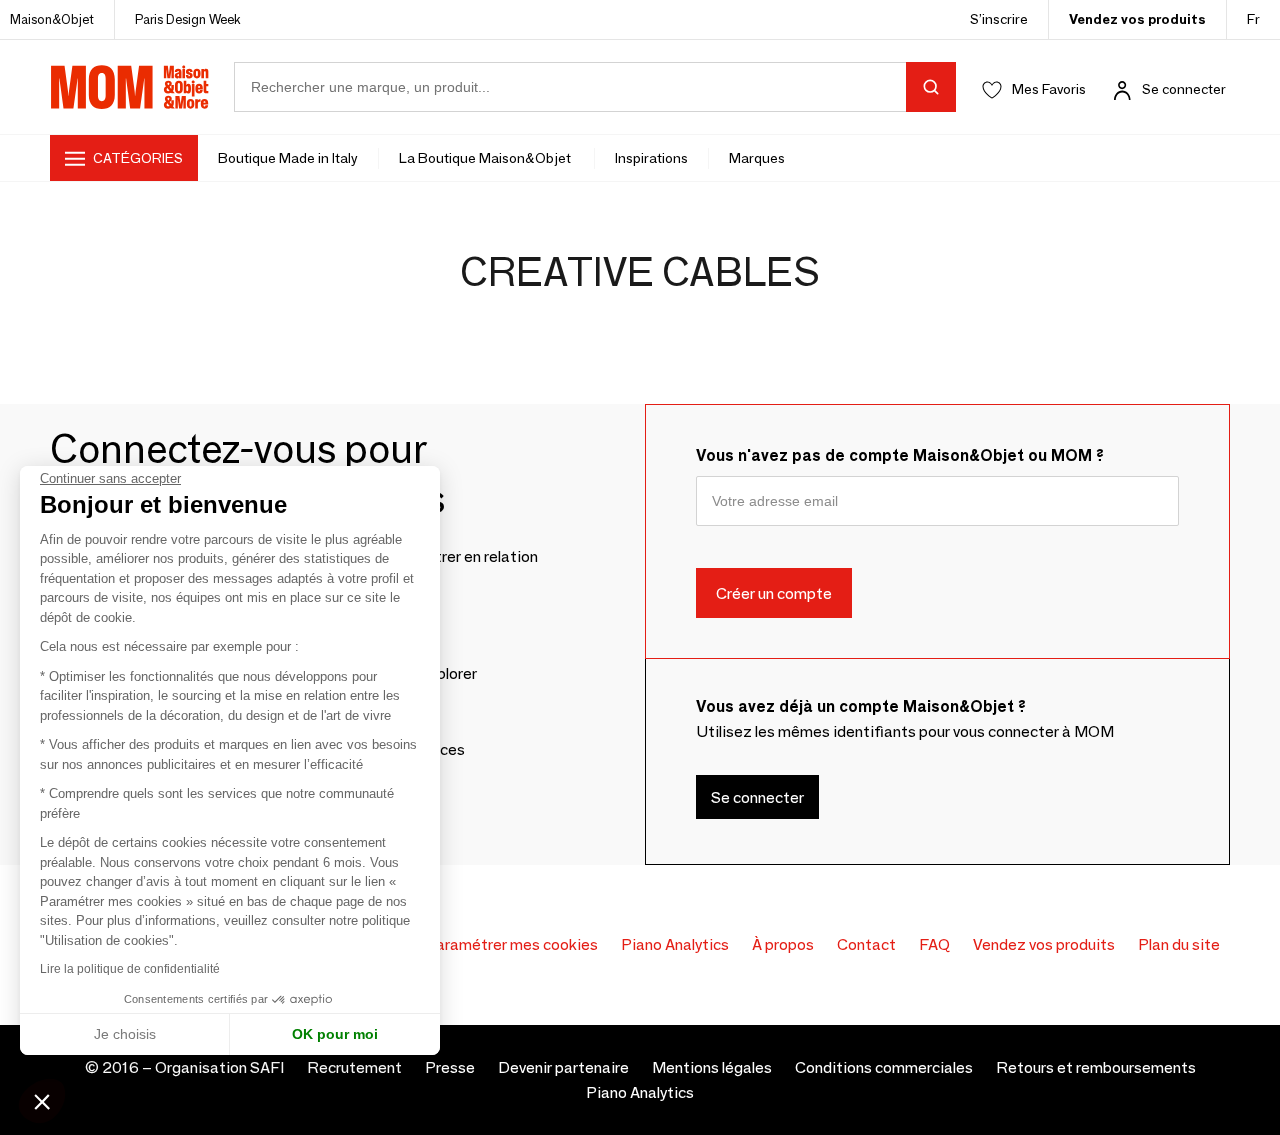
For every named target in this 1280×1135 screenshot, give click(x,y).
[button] (42, 1101)
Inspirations (651, 158)
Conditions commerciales (884, 1067)
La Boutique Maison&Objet (486, 158)
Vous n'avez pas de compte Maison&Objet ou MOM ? (900, 455)
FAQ (934, 944)
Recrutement (354, 1067)
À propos (783, 944)
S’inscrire (999, 19)
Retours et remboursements (1096, 1067)
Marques (757, 158)
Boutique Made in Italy (288, 158)
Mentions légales (712, 1067)
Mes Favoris (1049, 89)
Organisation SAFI (219, 1067)
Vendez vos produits (1137, 19)
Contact (866, 944)
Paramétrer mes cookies (511, 944)
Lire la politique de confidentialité (130, 969)
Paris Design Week (188, 19)
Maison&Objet (52, 19)
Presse (450, 1067)
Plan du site (1179, 944)
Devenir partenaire (563, 1067)
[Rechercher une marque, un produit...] (931, 87)
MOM (130, 87)
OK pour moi (335, 1034)
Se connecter (1184, 89)
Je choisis (125, 1034)
